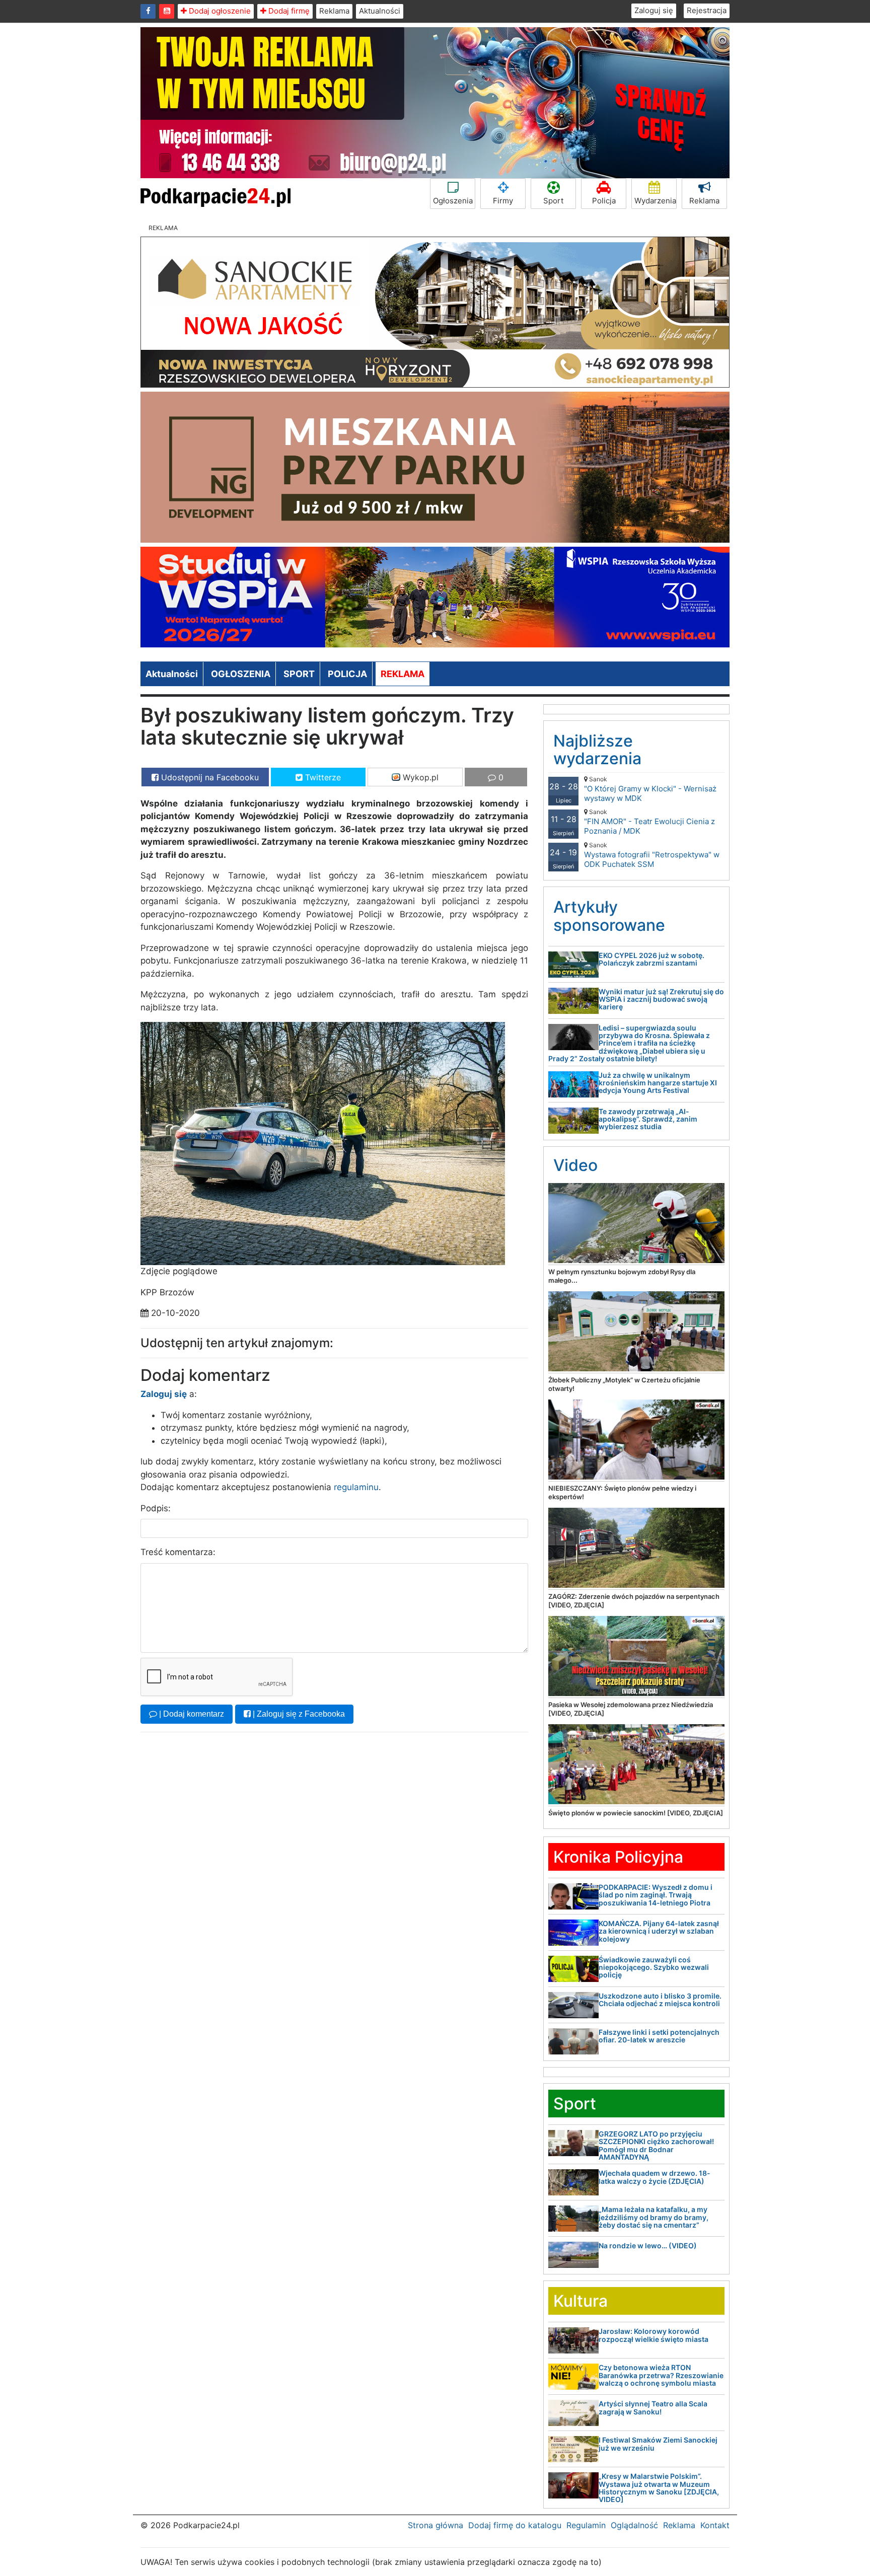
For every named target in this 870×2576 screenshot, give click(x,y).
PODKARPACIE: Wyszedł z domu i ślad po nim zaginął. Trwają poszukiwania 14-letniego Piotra (656, 1895)
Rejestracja (707, 10)
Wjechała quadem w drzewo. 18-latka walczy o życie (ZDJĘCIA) (655, 2177)
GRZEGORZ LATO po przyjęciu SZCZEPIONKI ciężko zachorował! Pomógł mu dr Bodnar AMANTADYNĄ (656, 2145)
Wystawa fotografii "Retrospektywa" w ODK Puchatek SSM (652, 855)
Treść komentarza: (178, 1552)
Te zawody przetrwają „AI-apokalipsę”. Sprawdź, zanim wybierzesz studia (648, 1119)
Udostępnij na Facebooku (209, 777)
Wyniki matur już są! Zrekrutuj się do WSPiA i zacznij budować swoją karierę (661, 999)
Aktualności (380, 11)
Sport (553, 201)
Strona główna (436, 2525)
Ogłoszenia (453, 201)
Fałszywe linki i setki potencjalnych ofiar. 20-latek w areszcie (659, 2036)
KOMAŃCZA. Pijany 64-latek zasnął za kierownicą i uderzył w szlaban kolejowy (659, 1931)
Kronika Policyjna (618, 1857)
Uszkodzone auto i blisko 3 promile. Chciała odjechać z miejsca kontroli (660, 2000)
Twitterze (322, 777)
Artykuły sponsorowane (609, 916)
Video (575, 1165)
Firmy (503, 201)
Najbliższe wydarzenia (597, 750)
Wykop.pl (419, 777)
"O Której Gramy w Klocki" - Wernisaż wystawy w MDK (650, 789)
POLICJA (347, 674)
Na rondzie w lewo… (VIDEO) (648, 2246)
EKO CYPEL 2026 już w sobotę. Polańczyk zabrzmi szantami (651, 959)
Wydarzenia (655, 201)
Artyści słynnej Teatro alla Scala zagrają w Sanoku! (653, 2407)
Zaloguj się (654, 10)
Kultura (581, 2301)
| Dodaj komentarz (191, 1714)
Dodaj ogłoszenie (219, 11)
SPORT (299, 674)
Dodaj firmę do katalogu (515, 2525)
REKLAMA (403, 674)
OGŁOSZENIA (241, 674)
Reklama (334, 11)
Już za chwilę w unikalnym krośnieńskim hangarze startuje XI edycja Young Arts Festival (658, 1083)
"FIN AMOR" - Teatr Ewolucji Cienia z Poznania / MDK (649, 822)
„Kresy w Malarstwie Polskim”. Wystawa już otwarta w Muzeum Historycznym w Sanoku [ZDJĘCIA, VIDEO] (659, 2488)
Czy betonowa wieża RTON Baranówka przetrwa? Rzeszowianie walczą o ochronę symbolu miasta (661, 2375)
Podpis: (156, 1508)
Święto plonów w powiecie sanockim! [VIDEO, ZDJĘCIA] (636, 1813)
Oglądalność (634, 2525)
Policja (604, 201)
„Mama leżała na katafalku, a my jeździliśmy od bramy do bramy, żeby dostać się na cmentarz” (654, 2217)
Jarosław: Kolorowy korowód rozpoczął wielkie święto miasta (654, 2335)
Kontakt (715, 2525)
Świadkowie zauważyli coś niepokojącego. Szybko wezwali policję (654, 1967)
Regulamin (586, 2525)
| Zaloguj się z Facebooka (298, 1714)
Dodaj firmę (288, 11)
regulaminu (356, 1487)
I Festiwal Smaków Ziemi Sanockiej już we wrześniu (658, 2444)
